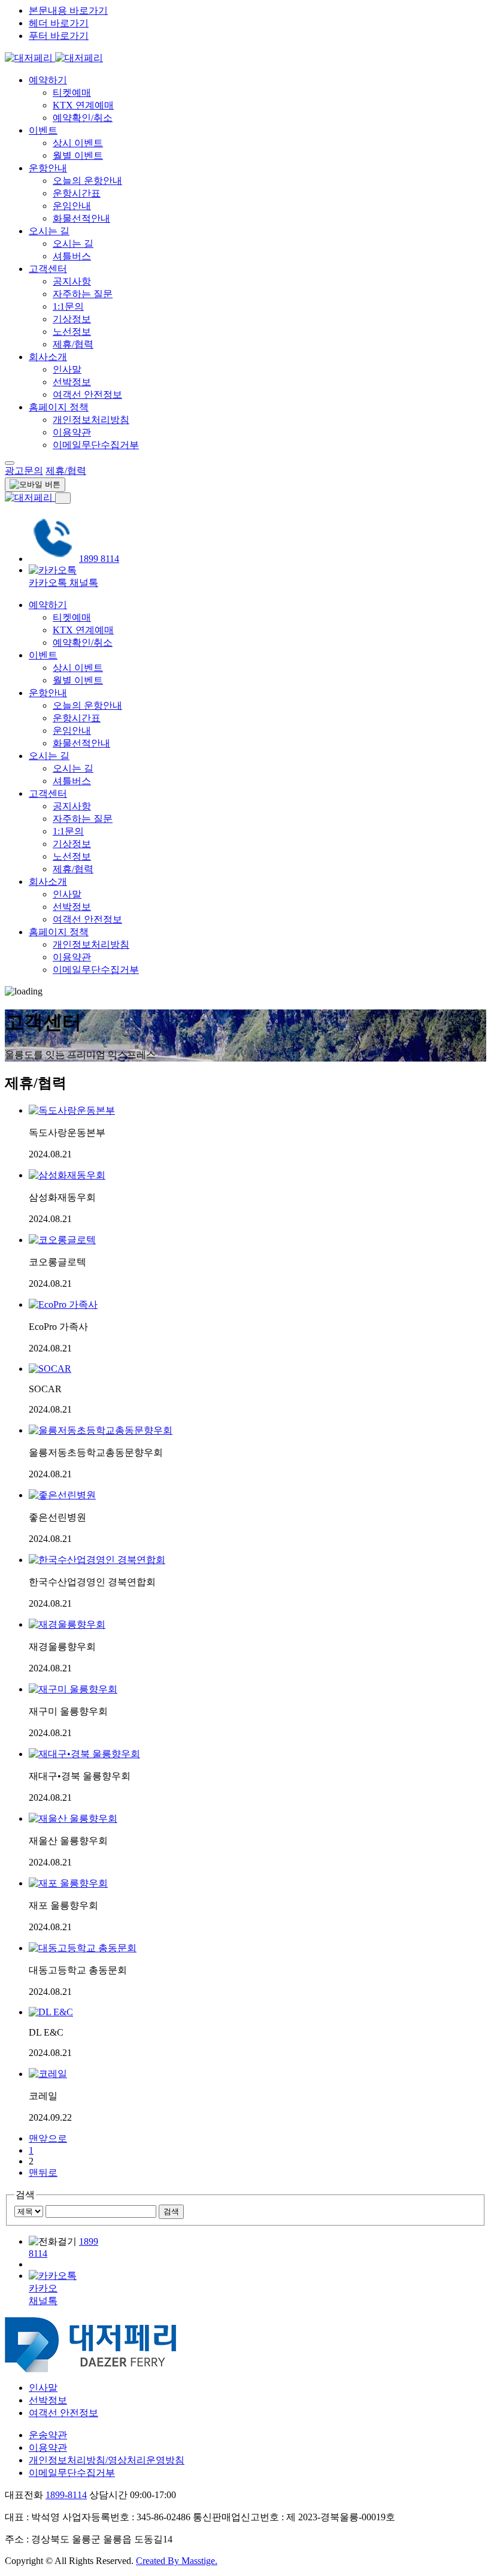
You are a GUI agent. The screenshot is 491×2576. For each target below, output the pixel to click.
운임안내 (72, 206)
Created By (177, 2561)
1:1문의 (68, 306)
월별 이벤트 (78, 155)
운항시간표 (77, 193)
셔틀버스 (72, 256)
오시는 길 (49, 231)
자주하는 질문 (83, 294)
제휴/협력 (73, 344)
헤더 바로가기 (59, 23)
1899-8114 (66, 2495)
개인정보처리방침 (91, 420)
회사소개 (48, 357)
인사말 (67, 369)
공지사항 (72, 281)
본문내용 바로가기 (68, 10)
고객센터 (48, 269)
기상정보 (72, 319)
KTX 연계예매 (83, 105)
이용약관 (72, 432)
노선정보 (72, 332)
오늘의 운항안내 (87, 181)
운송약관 (48, 2435)
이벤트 (43, 130)
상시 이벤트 (78, 143)
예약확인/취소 (83, 118)
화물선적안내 (81, 218)
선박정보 (72, 382)
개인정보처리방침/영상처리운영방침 (107, 2460)
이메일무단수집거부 (96, 445)
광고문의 (24, 471)
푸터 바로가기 (59, 36)
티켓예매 (72, 93)
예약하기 (48, 80)
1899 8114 (99, 559)
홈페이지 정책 (59, 407)
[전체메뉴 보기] (10, 463)
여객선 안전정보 (87, 394)
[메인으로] (54, 58)
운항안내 (48, 168)
